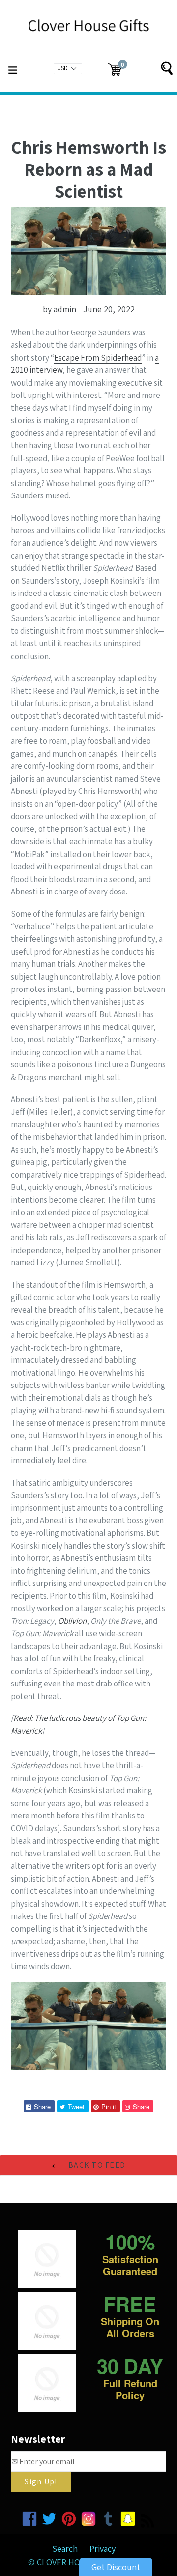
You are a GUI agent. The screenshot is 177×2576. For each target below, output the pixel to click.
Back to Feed (96, 2165)
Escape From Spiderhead (98, 358)
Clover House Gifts (78, 2562)
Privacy (103, 2549)
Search (65, 2549)
